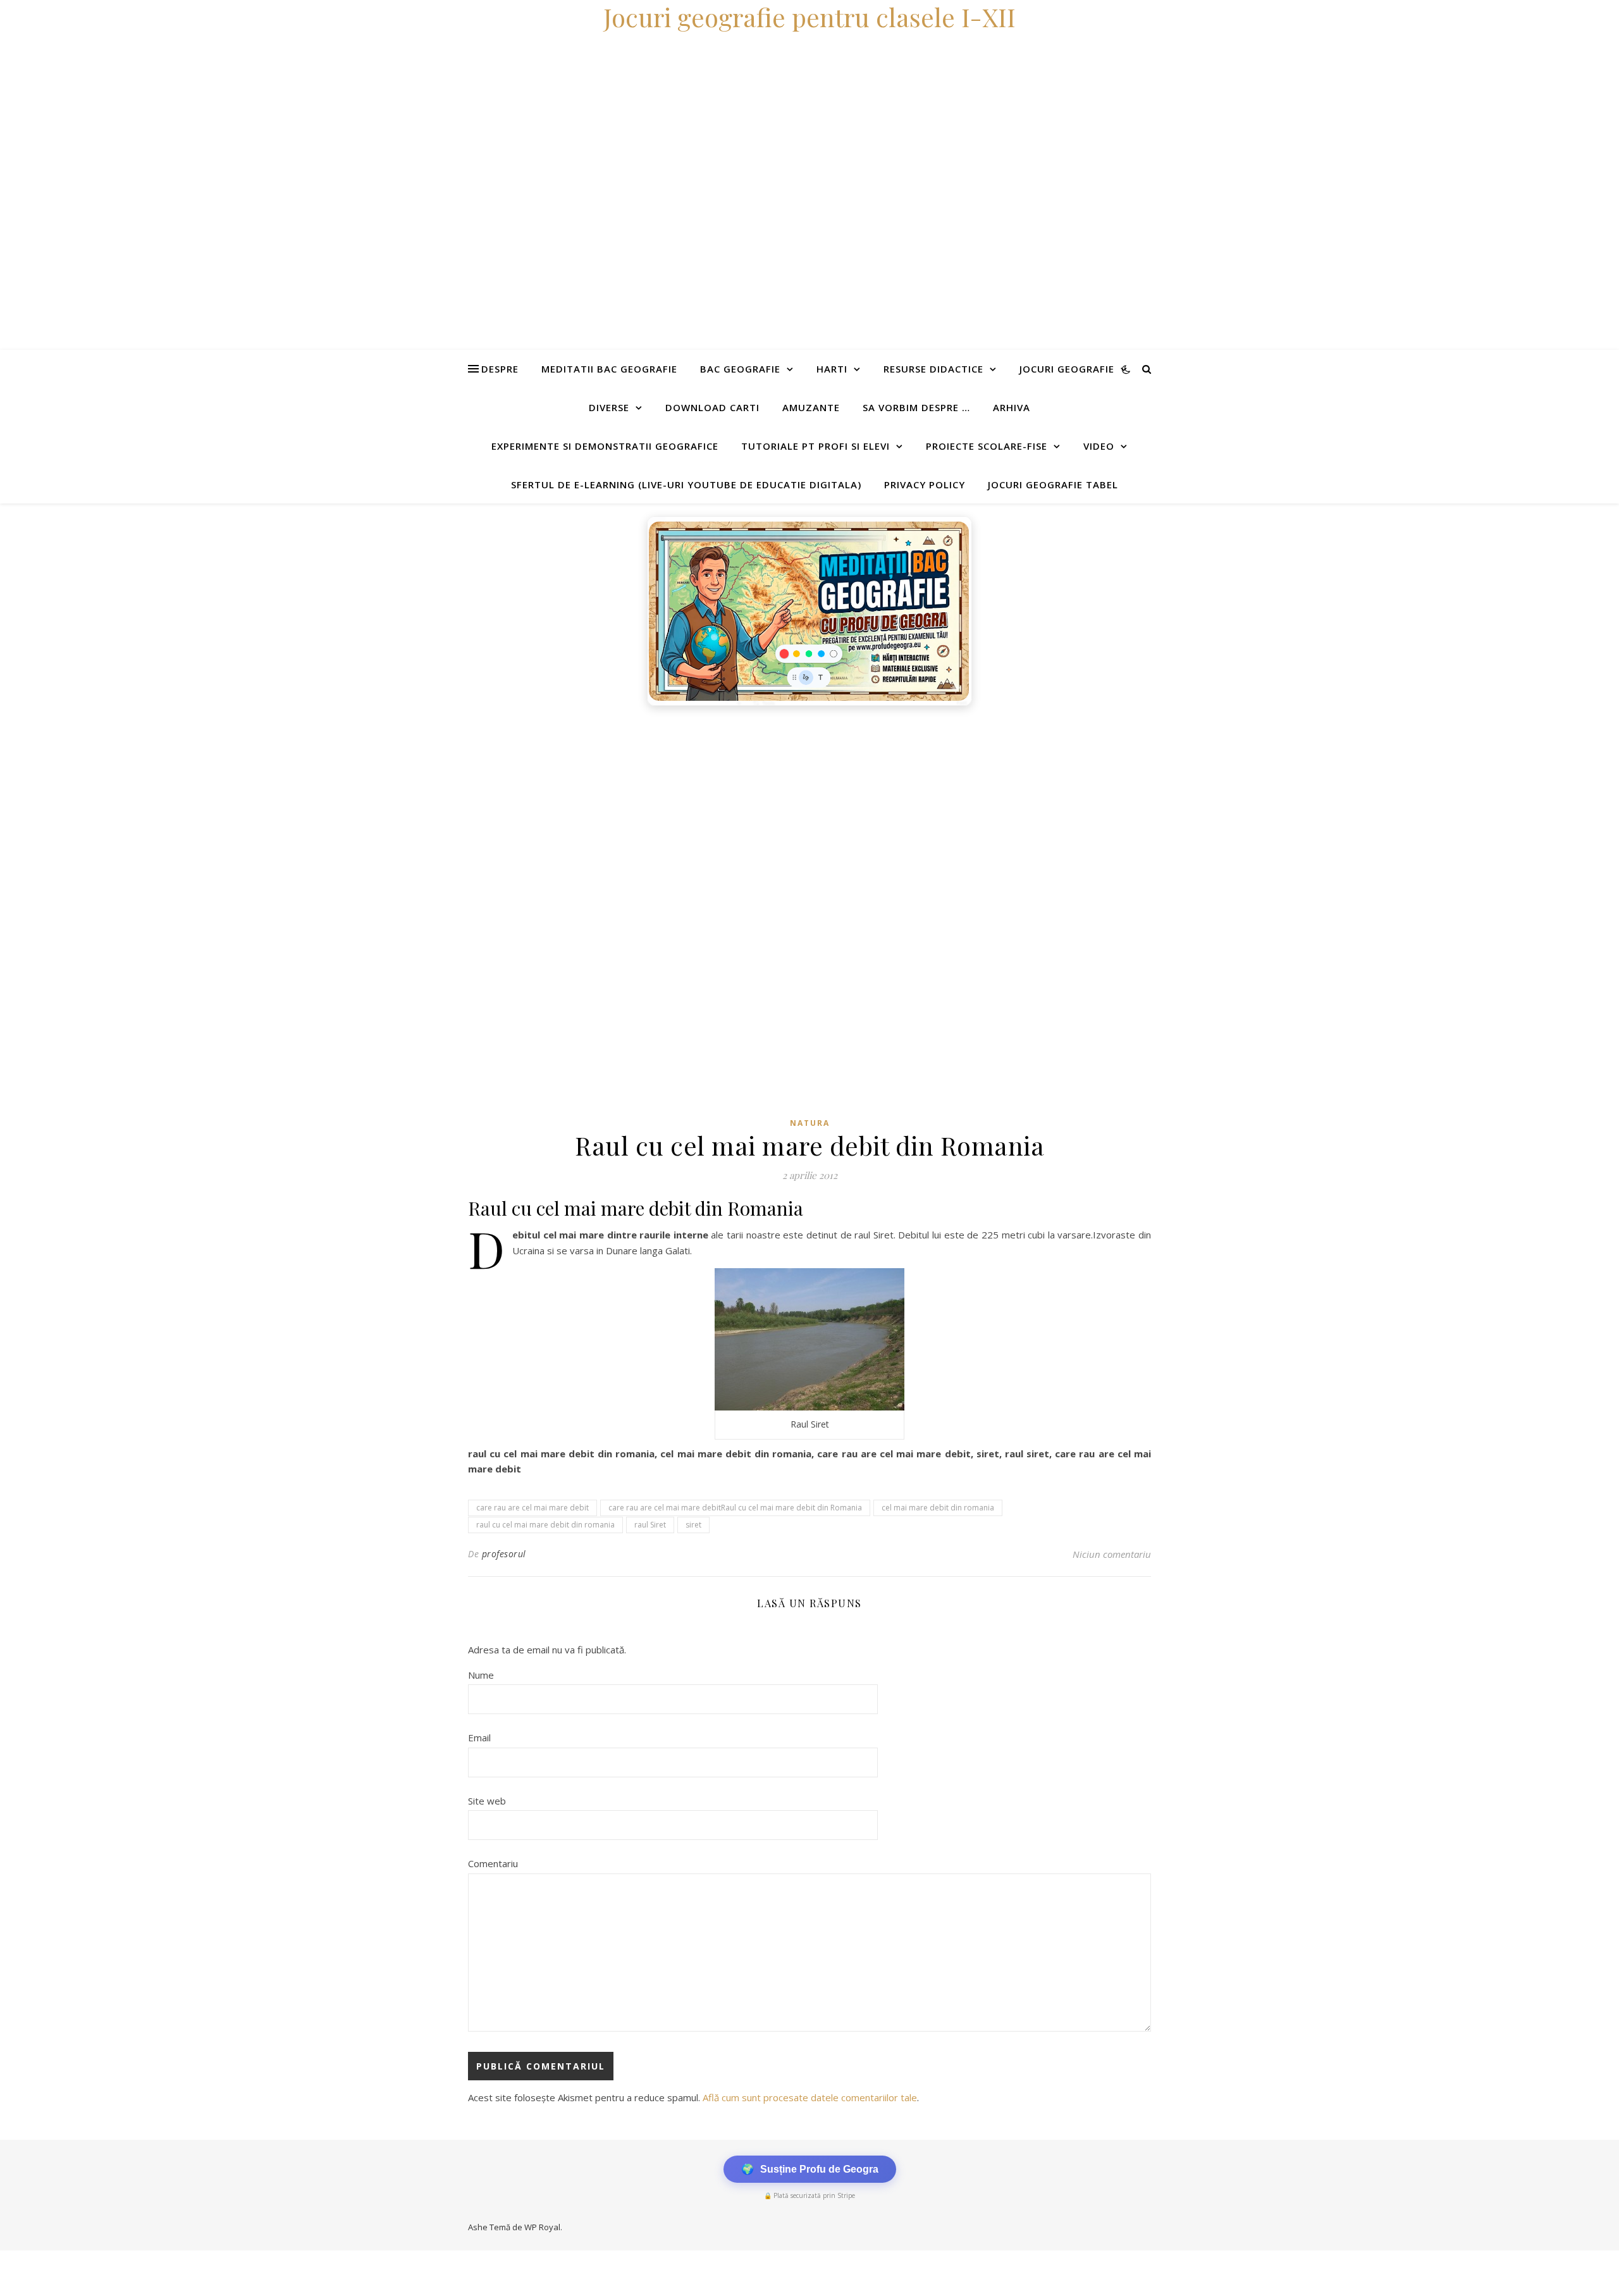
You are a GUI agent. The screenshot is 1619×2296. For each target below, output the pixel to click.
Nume (481, 1675)
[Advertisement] (379, 807)
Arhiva (1012, 407)
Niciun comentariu (1112, 1554)
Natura (810, 1123)
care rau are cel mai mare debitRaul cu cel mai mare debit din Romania (735, 1508)
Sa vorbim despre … (916, 407)
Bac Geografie (740, 369)
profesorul (504, 1554)
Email (479, 1737)
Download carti (712, 407)
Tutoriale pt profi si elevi (816, 446)
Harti (832, 369)
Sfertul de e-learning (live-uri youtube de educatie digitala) (686, 485)
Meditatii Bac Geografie (609, 369)
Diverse (609, 407)
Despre (500, 369)
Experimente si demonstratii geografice (605, 446)
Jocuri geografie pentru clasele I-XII (809, 17)
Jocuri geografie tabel (1053, 485)
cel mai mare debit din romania (938, 1508)
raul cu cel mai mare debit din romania (545, 1525)
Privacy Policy (925, 485)
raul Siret (650, 1525)
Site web (487, 1801)
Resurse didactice (933, 369)
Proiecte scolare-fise (987, 446)
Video (1099, 446)
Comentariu (493, 1863)
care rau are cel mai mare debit (532, 1508)
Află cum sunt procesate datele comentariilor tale (810, 2097)
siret (693, 1525)
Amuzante (811, 407)
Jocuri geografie (1067, 369)
